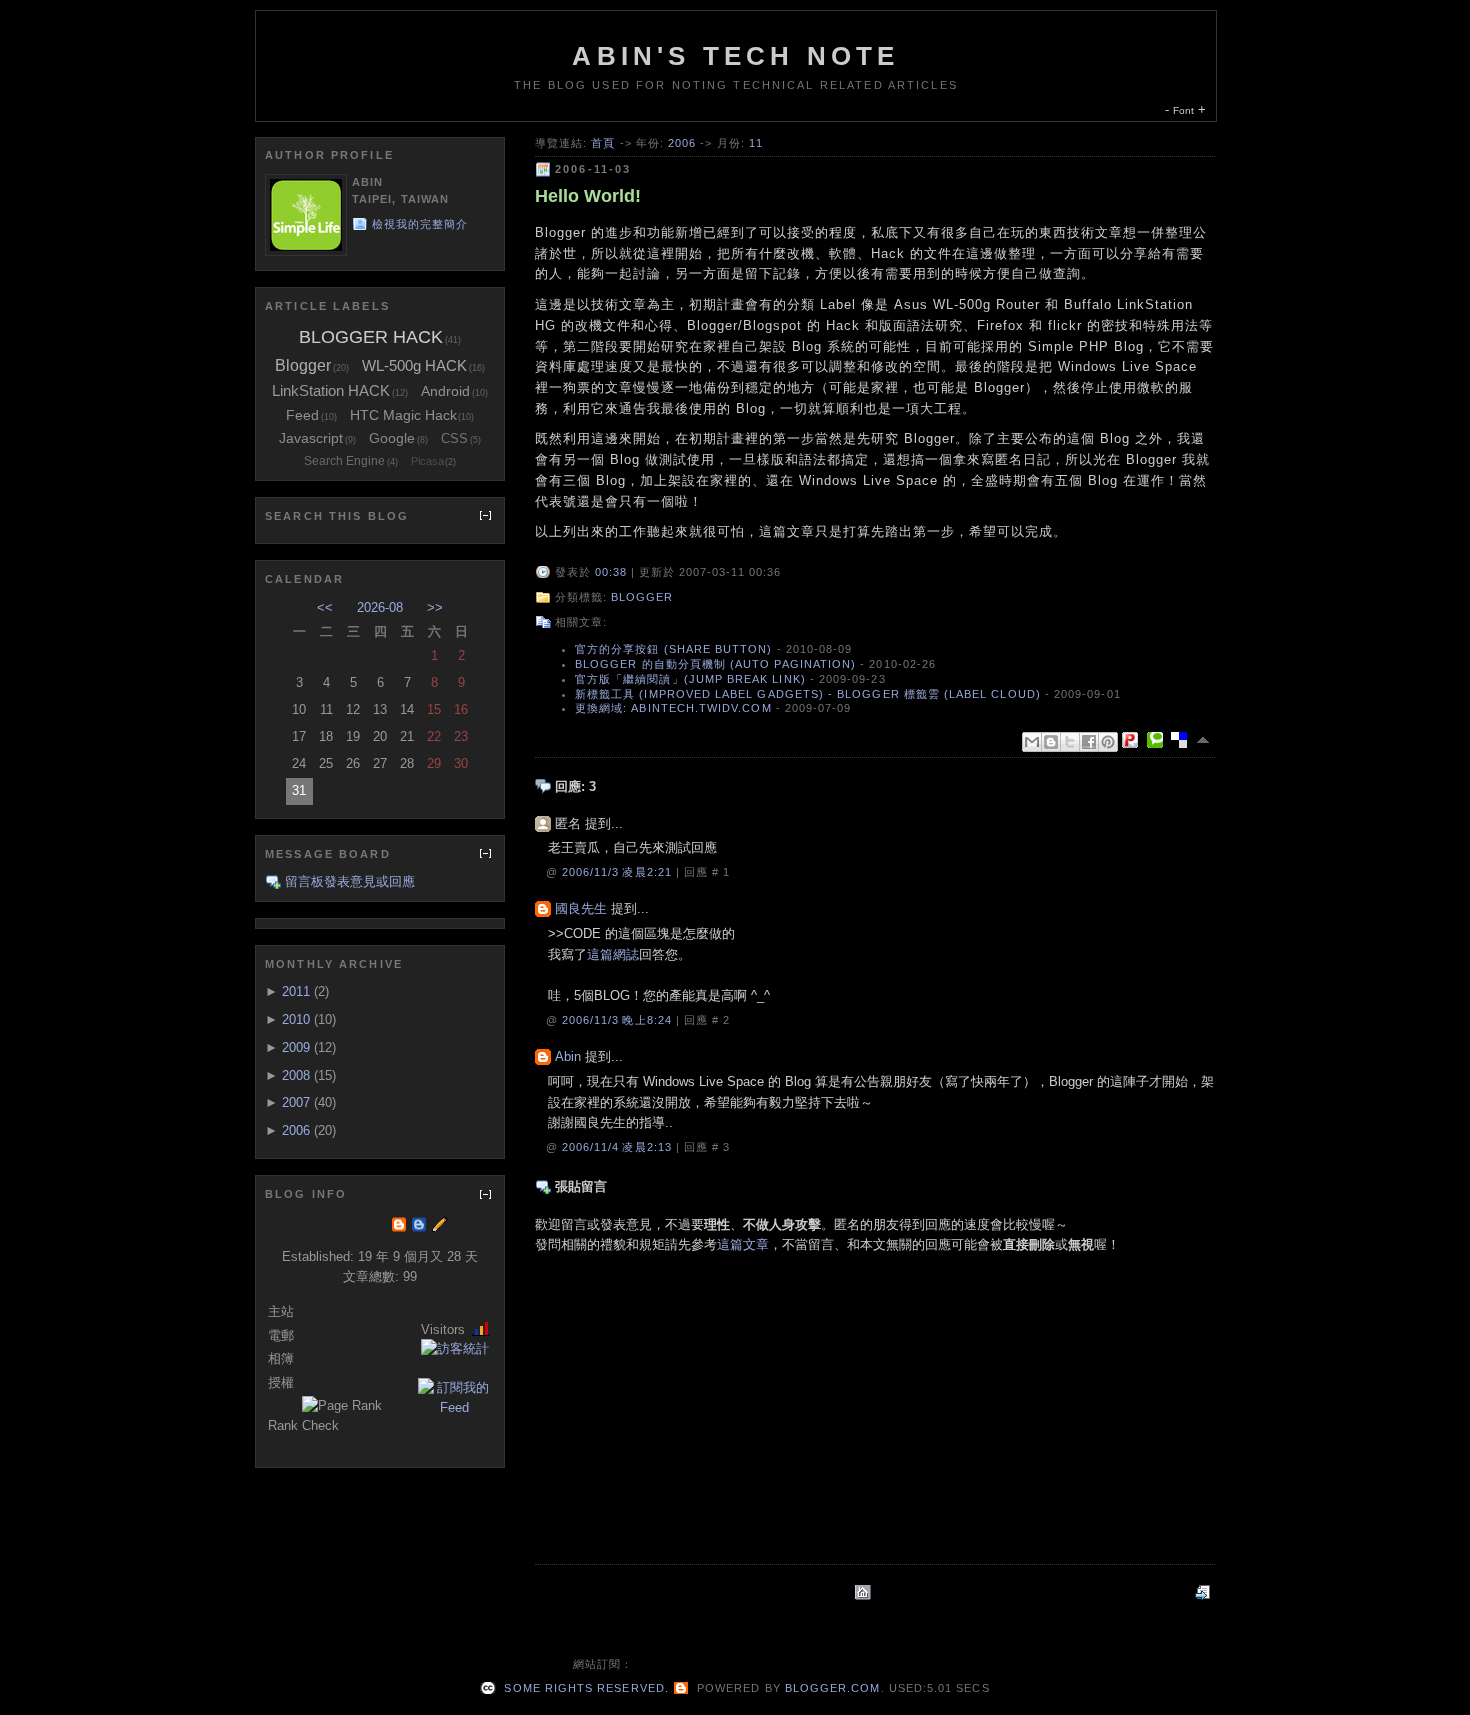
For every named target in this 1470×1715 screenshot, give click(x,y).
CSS (454, 438)
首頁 (603, 143)
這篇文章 (743, 1244)
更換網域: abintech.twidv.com (673, 708)
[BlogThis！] (1051, 742)
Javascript (311, 438)
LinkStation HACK (331, 390)
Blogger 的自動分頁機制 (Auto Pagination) (715, 664)
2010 (296, 1019)
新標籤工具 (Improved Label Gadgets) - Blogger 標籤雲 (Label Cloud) (808, 694)
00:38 (611, 572)
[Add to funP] (1134, 740)
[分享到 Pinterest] (1108, 742)
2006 (682, 143)
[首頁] (865, 1592)
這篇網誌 (613, 954)
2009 (296, 1047)
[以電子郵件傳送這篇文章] (1032, 742)
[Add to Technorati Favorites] (1159, 740)
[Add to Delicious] (1183, 740)
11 (756, 143)
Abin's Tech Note (735, 56)
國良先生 (581, 908)
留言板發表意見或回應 (350, 881)
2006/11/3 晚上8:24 (619, 1020)
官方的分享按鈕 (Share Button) (673, 649)
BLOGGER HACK (371, 337)
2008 (296, 1075)
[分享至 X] (1070, 742)
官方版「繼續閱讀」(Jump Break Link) (690, 679)
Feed (302, 415)
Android (445, 391)
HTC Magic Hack (403, 415)
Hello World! (588, 196)
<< (325, 607)
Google (392, 438)
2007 (296, 1102)
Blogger (642, 597)
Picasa (427, 461)
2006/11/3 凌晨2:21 (619, 872)
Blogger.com (833, 1688)
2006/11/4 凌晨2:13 (619, 1147)
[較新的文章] (1205, 1592)
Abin (568, 1056)
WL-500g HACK (414, 365)
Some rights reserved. (584, 1688)
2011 (296, 991)
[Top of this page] (1205, 740)
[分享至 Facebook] (1089, 742)
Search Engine (344, 461)
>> (435, 607)
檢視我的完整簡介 (420, 224)
